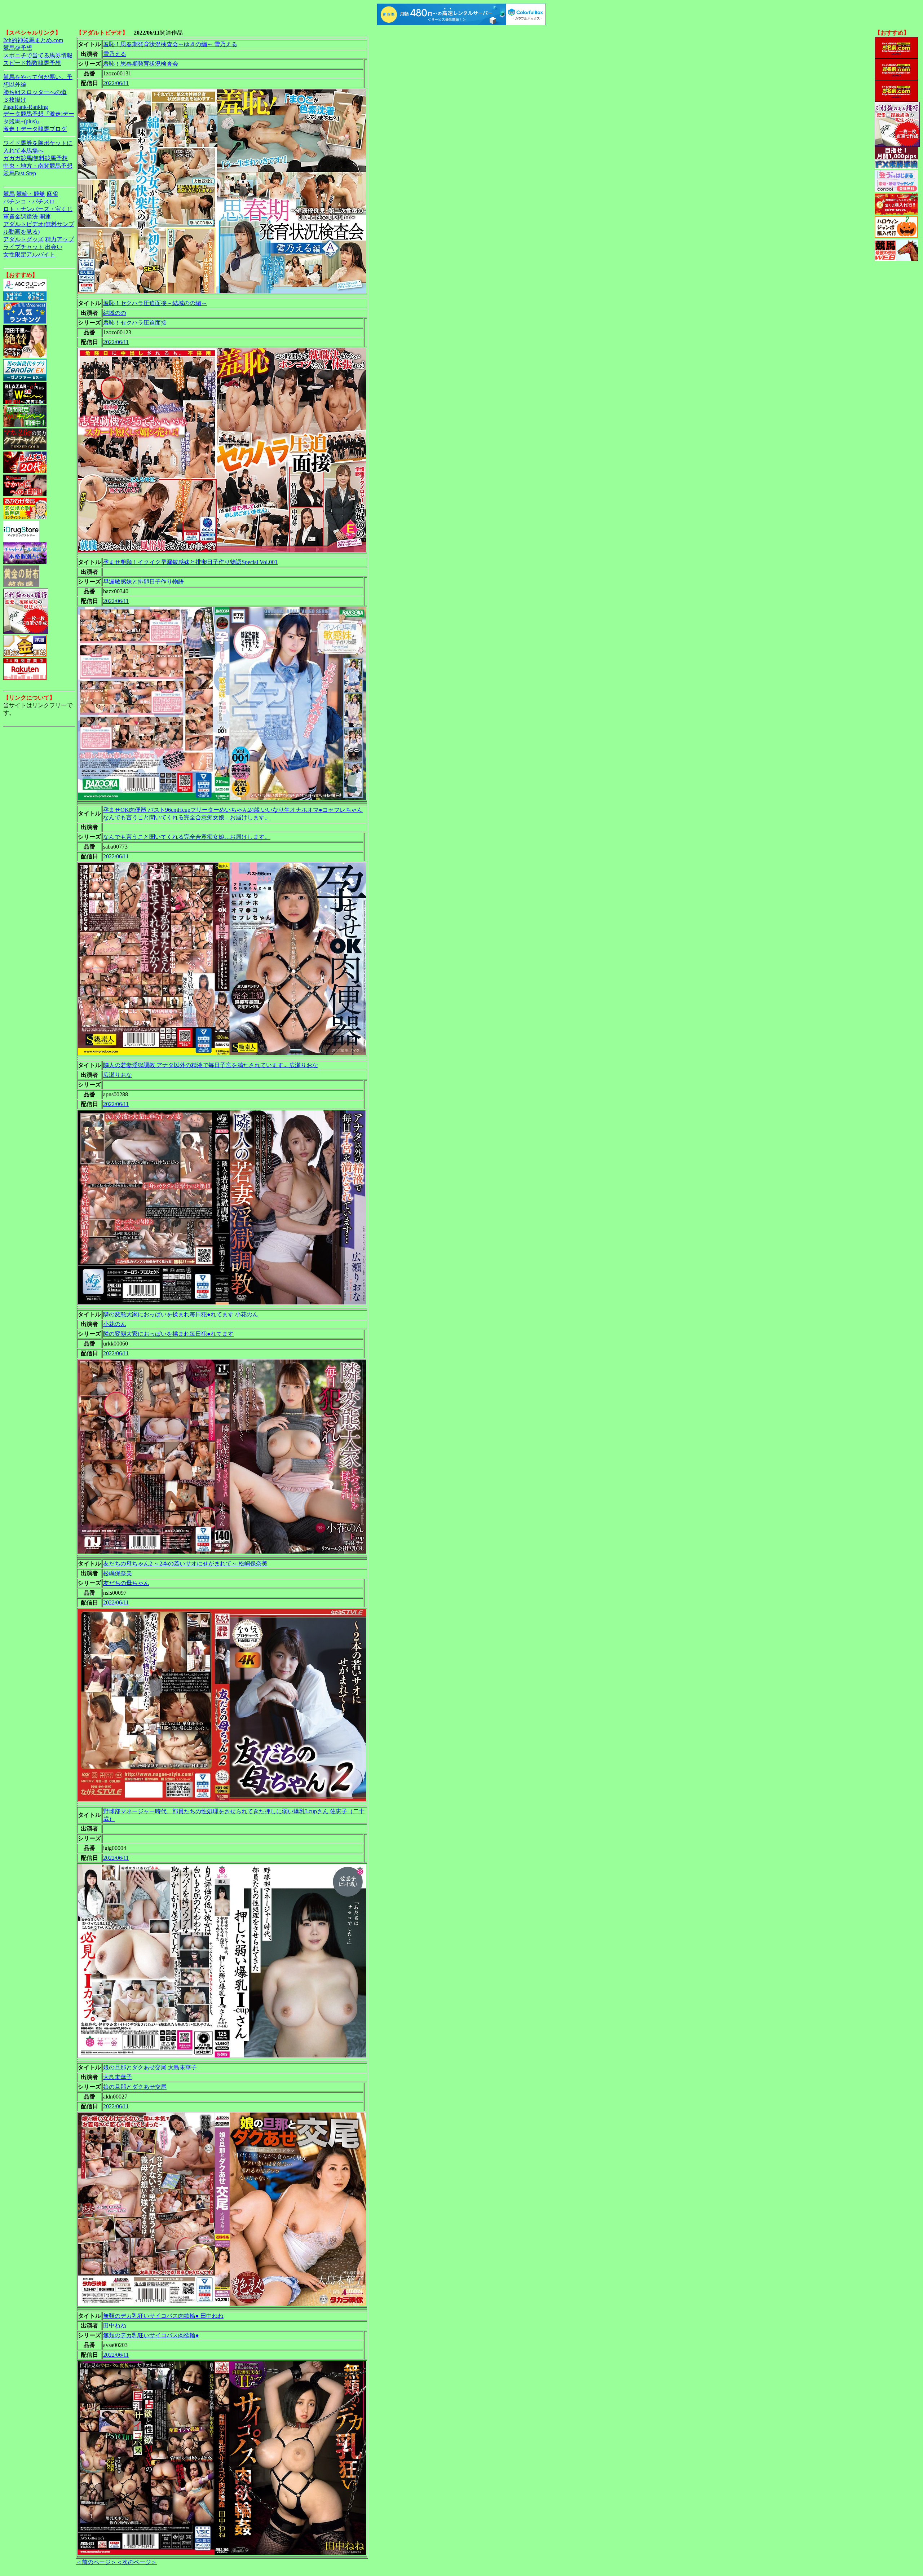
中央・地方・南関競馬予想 (38, 166)
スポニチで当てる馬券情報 (38, 55)
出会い (54, 247)
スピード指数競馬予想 (32, 63)
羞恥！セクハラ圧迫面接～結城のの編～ (155, 303)
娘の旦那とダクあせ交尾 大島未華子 (150, 2067)
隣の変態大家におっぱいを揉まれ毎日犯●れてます (168, 1334)
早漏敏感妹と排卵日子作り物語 (143, 582)
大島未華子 (118, 2077)
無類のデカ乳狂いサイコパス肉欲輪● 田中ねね (163, 2316)
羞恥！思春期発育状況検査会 (141, 64)
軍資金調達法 (21, 217)
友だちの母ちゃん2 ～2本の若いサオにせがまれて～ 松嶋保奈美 (185, 1564)
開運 (45, 217)
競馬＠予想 (18, 48)
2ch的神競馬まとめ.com (33, 40)
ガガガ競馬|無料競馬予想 (36, 158)
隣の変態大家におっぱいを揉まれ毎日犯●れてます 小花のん (181, 1314)
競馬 (9, 194)
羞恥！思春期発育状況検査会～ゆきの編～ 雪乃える (170, 44)
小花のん (115, 1324)
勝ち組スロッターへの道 (35, 92)
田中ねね (115, 2326)
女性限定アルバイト (29, 254)
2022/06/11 (116, 83)
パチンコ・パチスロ (29, 201)
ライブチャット (23, 247)
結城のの (115, 313)
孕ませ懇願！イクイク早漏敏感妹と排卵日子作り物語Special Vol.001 (190, 562)
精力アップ (59, 239)
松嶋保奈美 (118, 1573)
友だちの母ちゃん (126, 1583)
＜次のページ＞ (137, 2562)
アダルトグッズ (23, 239)
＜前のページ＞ (96, 2562)
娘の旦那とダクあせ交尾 (135, 2087)
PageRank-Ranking (26, 107)
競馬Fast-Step (20, 173)
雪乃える (115, 54)
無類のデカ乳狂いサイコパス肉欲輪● (151, 2335)
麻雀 (52, 194)
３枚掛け (15, 100)
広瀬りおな (118, 1075)
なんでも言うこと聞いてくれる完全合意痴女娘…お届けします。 (187, 837)
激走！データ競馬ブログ (35, 129)
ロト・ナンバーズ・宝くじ (38, 209)
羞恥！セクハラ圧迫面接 (135, 323)
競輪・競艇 (31, 194)
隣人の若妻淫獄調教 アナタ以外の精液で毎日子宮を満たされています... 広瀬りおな (211, 1065)
